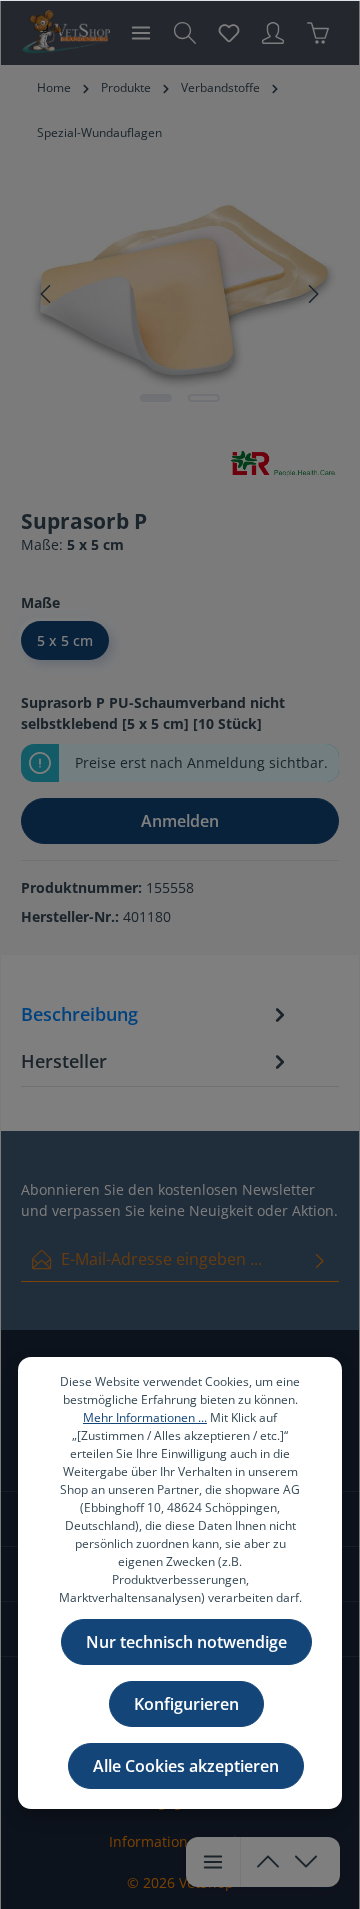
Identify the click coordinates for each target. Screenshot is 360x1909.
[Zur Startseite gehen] (65, 33)
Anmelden (180, 821)
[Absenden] (320, 1259)
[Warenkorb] (318, 33)
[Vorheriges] (47, 294)
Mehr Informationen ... (145, 1417)
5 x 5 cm (65, 640)
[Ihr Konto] (273, 33)
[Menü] (141, 33)
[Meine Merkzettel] (229, 33)
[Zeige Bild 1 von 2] (156, 398)
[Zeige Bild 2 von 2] (204, 398)
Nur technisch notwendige (186, 1642)
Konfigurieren (186, 1704)
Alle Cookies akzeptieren (186, 1766)
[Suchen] (185, 33)
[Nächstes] (312, 294)
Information (148, 1841)
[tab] (156, 1018)
